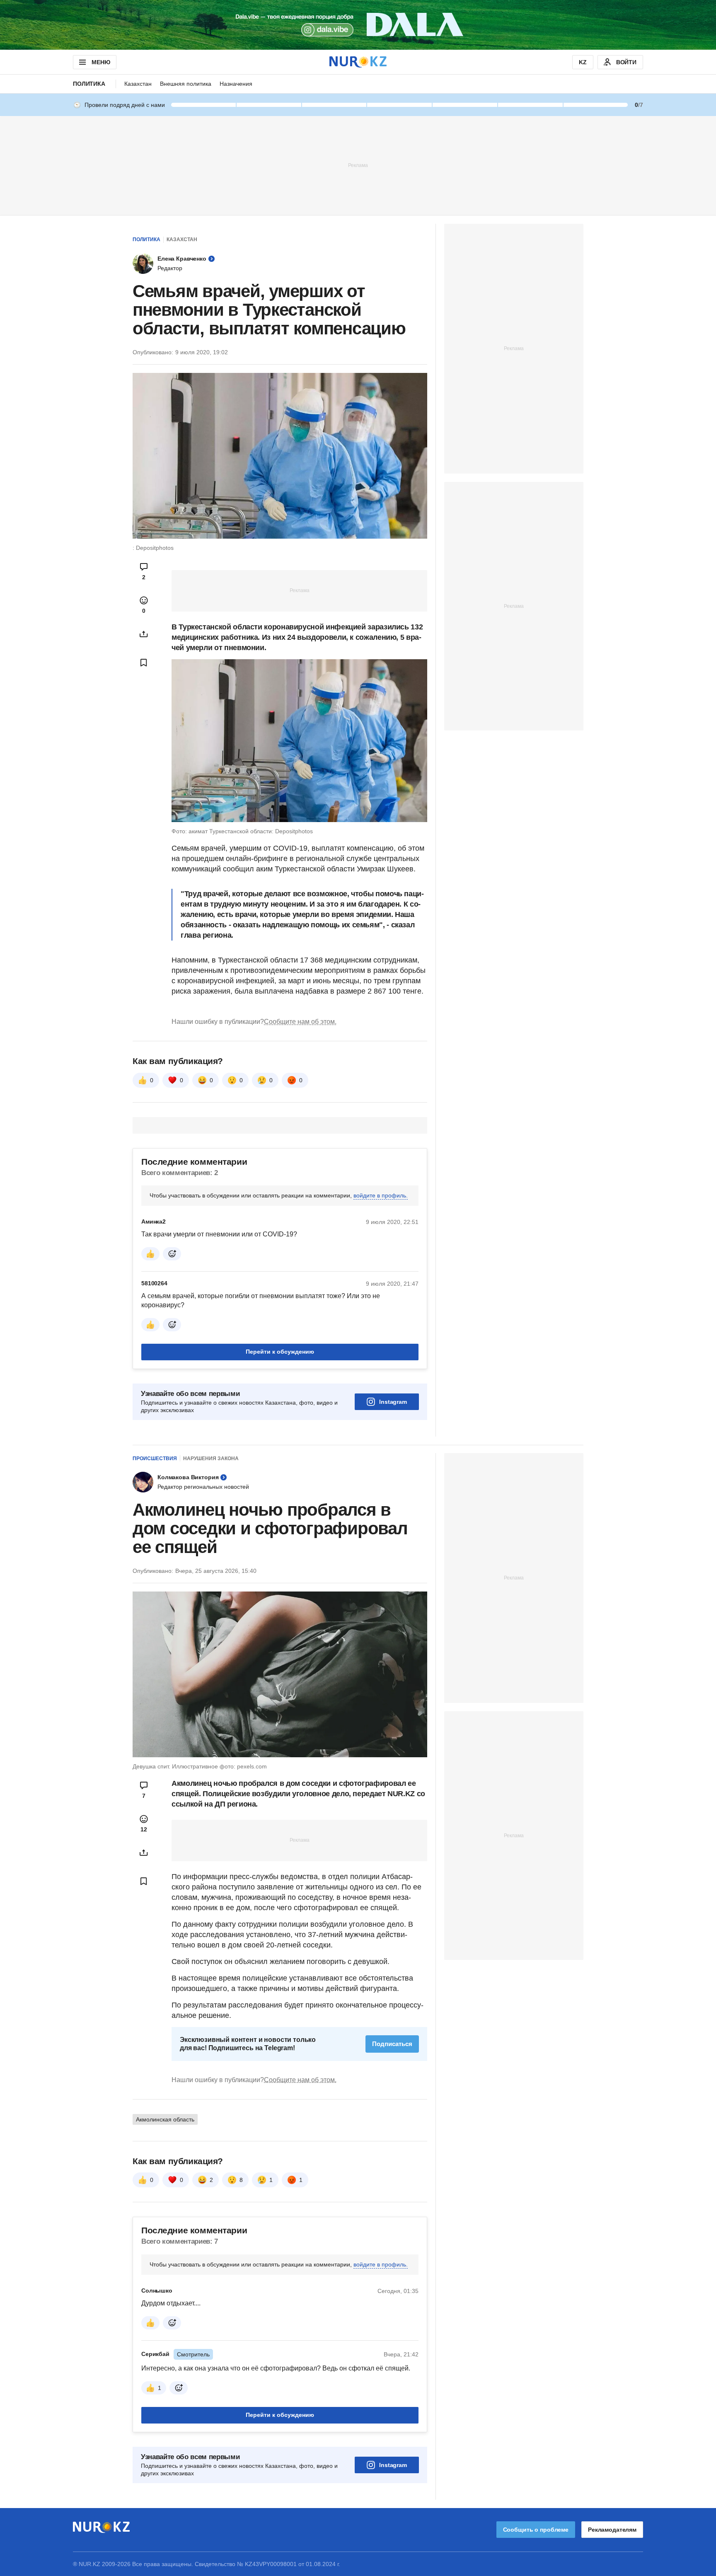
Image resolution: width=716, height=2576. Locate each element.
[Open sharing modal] (144, 634)
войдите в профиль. (381, 1195)
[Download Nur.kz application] (358, 25)
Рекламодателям (612, 2530)
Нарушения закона (211, 1459)
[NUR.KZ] (358, 62)
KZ (583, 62)
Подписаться (392, 2044)
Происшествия (155, 1459)
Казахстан (138, 84)
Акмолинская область (165, 2119)
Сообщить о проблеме (536, 2530)
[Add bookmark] (144, 663)
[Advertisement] (358, 165)
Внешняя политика (186, 84)
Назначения (236, 84)
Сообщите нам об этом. (300, 1022)
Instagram (393, 1402)
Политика (89, 84)
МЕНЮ (101, 62)
